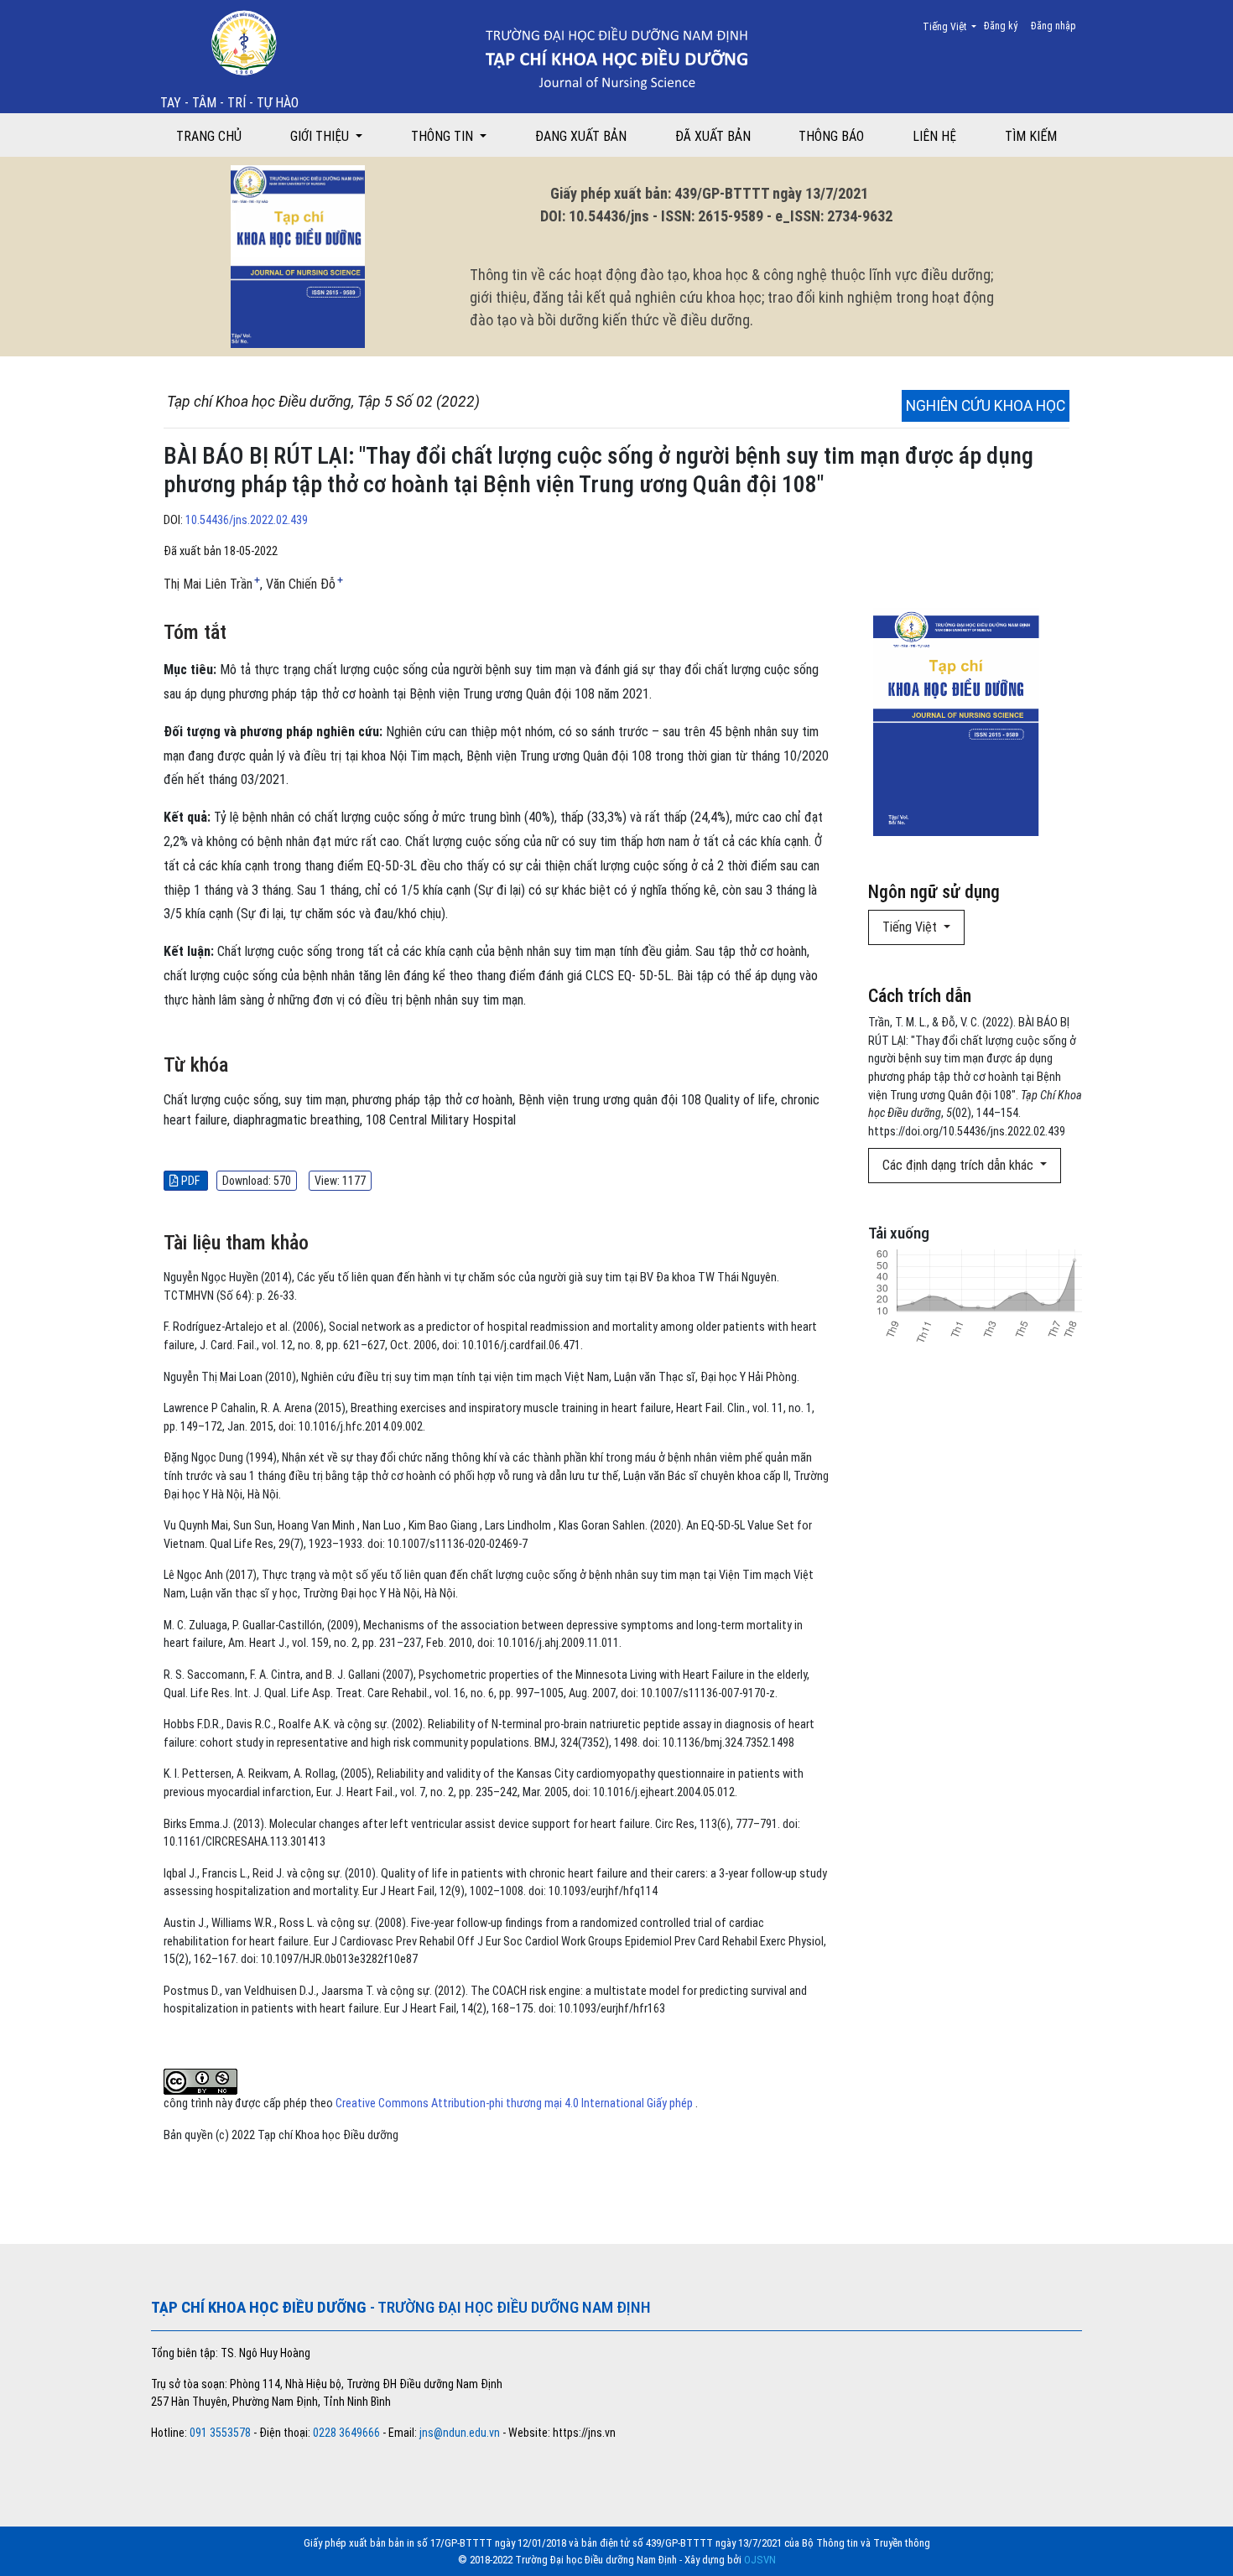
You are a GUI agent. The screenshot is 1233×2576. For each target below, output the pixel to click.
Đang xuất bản (581, 136)
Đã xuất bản (713, 136)
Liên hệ (934, 136)
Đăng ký (1001, 26)
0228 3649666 (346, 2433)
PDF (190, 1181)
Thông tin (444, 136)
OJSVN (760, 2560)
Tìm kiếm (1031, 136)
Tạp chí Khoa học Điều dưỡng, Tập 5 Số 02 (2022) (323, 402)
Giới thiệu (321, 136)
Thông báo (831, 136)
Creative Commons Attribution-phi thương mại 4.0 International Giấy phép (515, 2103)
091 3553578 (221, 2433)
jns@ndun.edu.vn (460, 2433)
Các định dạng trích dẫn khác (960, 1165)
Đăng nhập (1054, 26)
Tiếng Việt (955, 26)
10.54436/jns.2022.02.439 (247, 520)
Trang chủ (209, 136)
